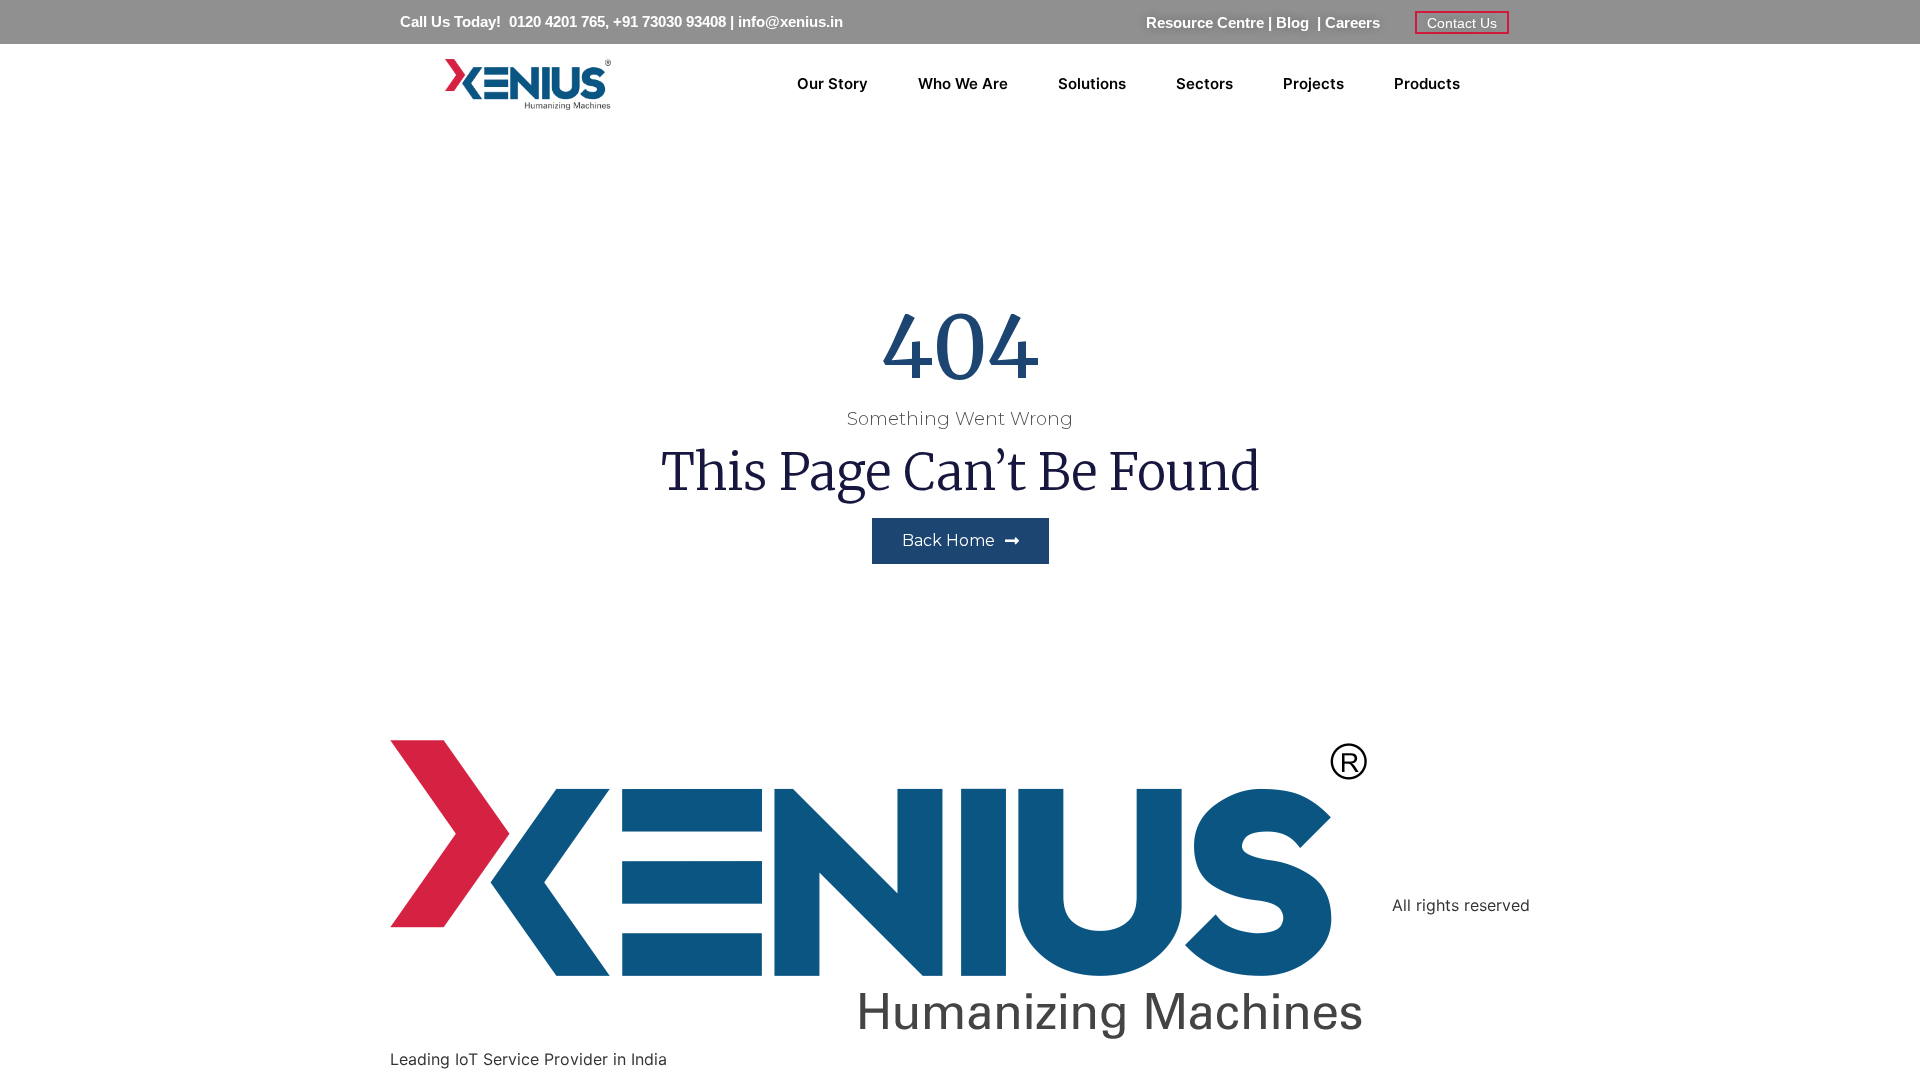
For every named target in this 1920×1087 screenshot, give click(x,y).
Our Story (832, 83)
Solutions (1092, 83)
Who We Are (963, 83)
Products (1427, 83)
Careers (1352, 22)
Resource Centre (1205, 22)
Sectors (1204, 83)
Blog (1296, 22)
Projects (1313, 83)
